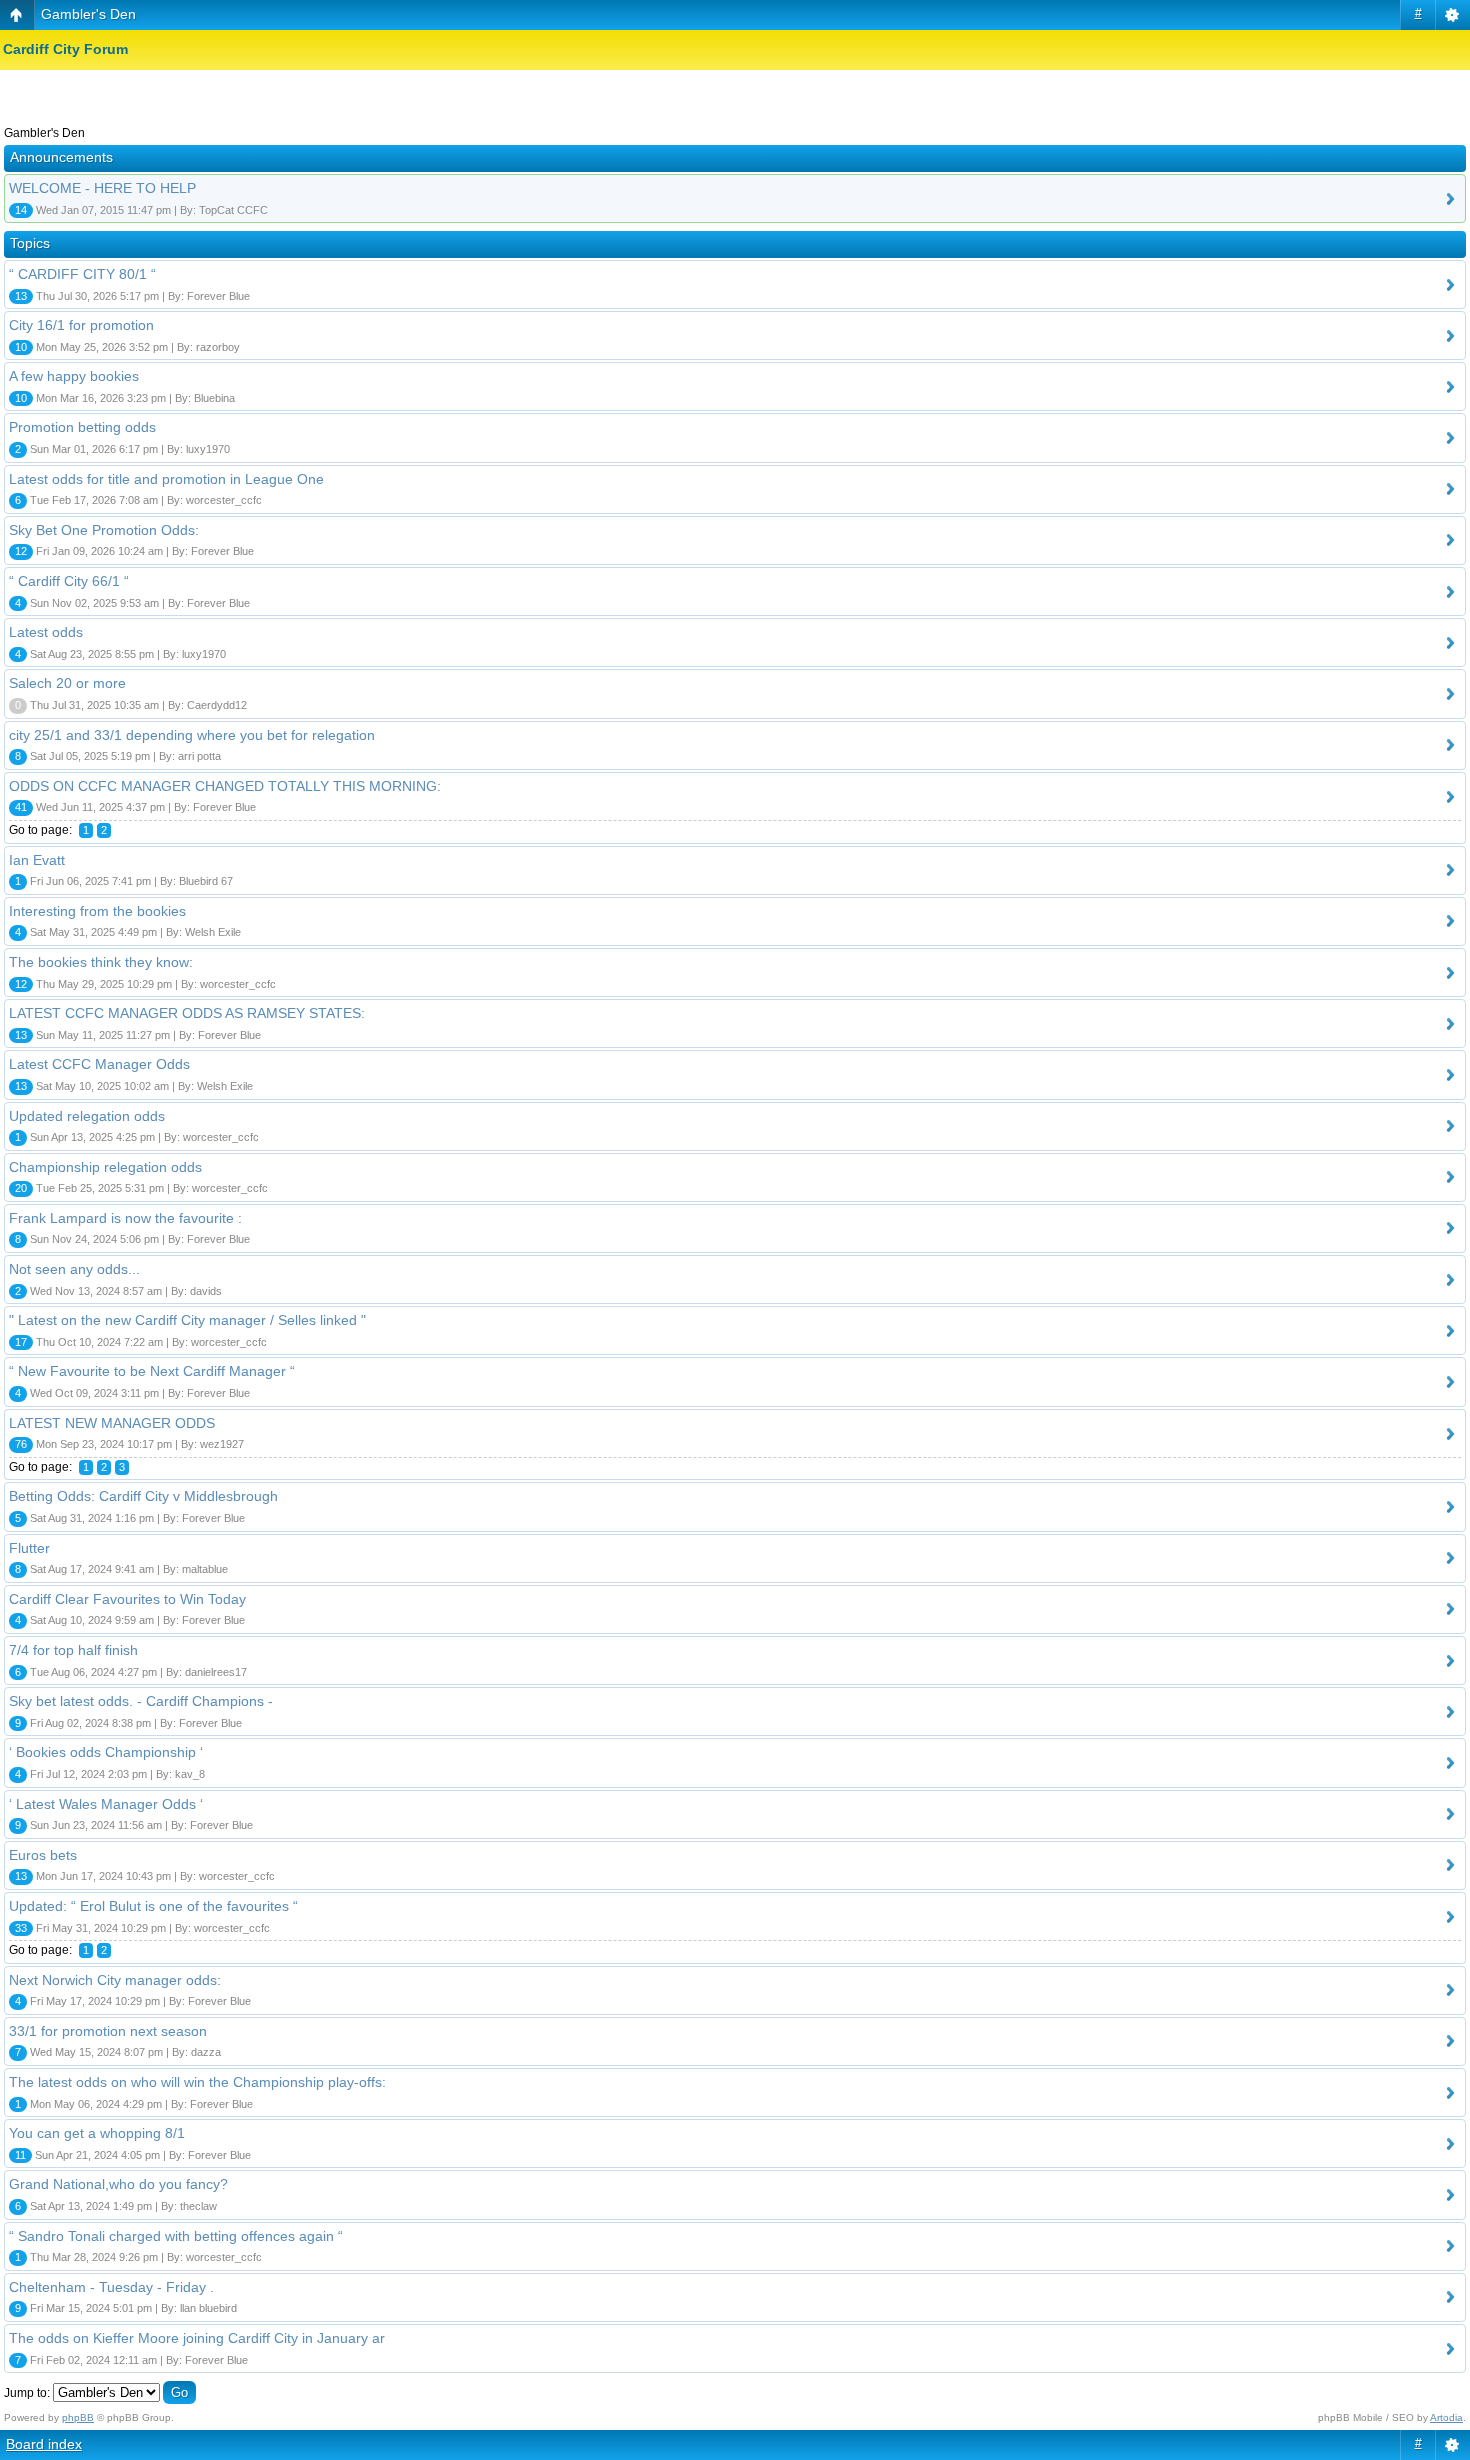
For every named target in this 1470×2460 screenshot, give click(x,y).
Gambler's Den (88, 14)
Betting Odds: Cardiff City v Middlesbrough (143, 1496)
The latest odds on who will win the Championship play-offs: (197, 2082)
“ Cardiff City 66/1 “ (69, 581)
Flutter (29, 1548)
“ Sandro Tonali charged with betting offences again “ (176, 2236)
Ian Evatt (37, 860)
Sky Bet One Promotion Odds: (104, 530)
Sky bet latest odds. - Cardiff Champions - (141, 1701)
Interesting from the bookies (97, 911)
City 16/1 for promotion (81, 325)
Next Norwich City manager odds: (115, 1980)
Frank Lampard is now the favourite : (125, 1218)
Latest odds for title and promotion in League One (166, 479)
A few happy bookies (74, 376)
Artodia (1446, 2417)
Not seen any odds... (74, 1269)
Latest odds (46, 632)
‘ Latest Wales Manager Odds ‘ (106, 1804)
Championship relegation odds (105, 1167)
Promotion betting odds (82, 427)
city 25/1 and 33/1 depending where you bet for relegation (192, 735)
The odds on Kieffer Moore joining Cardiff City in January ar (197, 2338)
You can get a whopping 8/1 (97, 2133)
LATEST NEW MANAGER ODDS (112, 1423)
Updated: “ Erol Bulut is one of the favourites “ (153, 1906)
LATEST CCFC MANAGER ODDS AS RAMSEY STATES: (187, 1013)
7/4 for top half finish (73, 1650)
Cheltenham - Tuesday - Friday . (111, 2287)
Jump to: (27, 2393)
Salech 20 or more (67, 683)
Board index (44, 2444)
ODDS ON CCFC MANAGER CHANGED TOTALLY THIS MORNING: (225, 786)
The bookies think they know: (101, 962)
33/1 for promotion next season (108, 2031)
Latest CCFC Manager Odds (99, 1064)
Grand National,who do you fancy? (118, 2184)
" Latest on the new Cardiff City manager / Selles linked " (187, 1320)
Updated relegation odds (87, 1116)
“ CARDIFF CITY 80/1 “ (82, 274)
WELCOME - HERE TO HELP (102, 188)
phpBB (78, 2417)
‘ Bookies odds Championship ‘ (106, 1752)
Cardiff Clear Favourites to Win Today (127, 1599)
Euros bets (43, 1855)
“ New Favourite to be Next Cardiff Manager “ (152, 1371)
